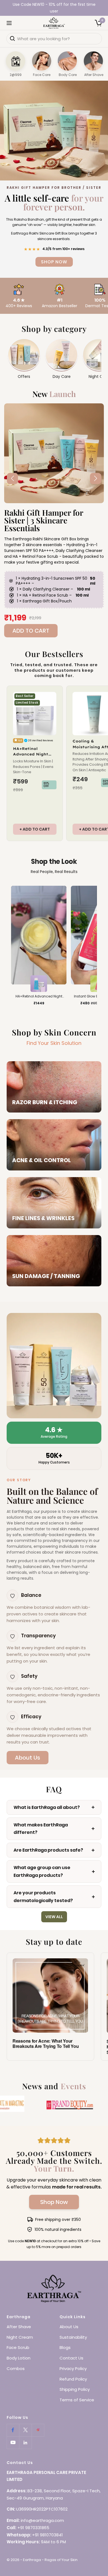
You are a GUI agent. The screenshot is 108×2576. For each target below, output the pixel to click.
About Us (28, 1758)
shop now (54, 235)
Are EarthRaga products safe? (48, 1850)
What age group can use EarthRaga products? (42, 1871)
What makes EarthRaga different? (41, 1829)
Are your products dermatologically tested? (43, 1897)
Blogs (65, 2347)
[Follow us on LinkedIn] (25, 2443)
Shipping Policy (75, 2389)
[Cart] (98, 23)
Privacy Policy (73, 2368)
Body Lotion (19, 2358)
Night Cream (20, 2337)
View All (54, 1917)
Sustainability (73, 2337)
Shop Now (54, 2202)
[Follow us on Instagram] (38, 2430)
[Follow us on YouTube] (13, 2443)
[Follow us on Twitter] (25, 2430)
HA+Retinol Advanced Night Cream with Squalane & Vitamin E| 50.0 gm (34, 752)
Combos (16, 2368)
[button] (96, 478)
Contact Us (71, 2358)
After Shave (19, 2327)
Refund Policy (73, 2379)
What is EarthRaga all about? (47, 1807)
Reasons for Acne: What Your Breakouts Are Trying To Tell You (46, 2043)
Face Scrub (18, 2347)
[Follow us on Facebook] (13, 2430)
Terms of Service (77, 2400)
